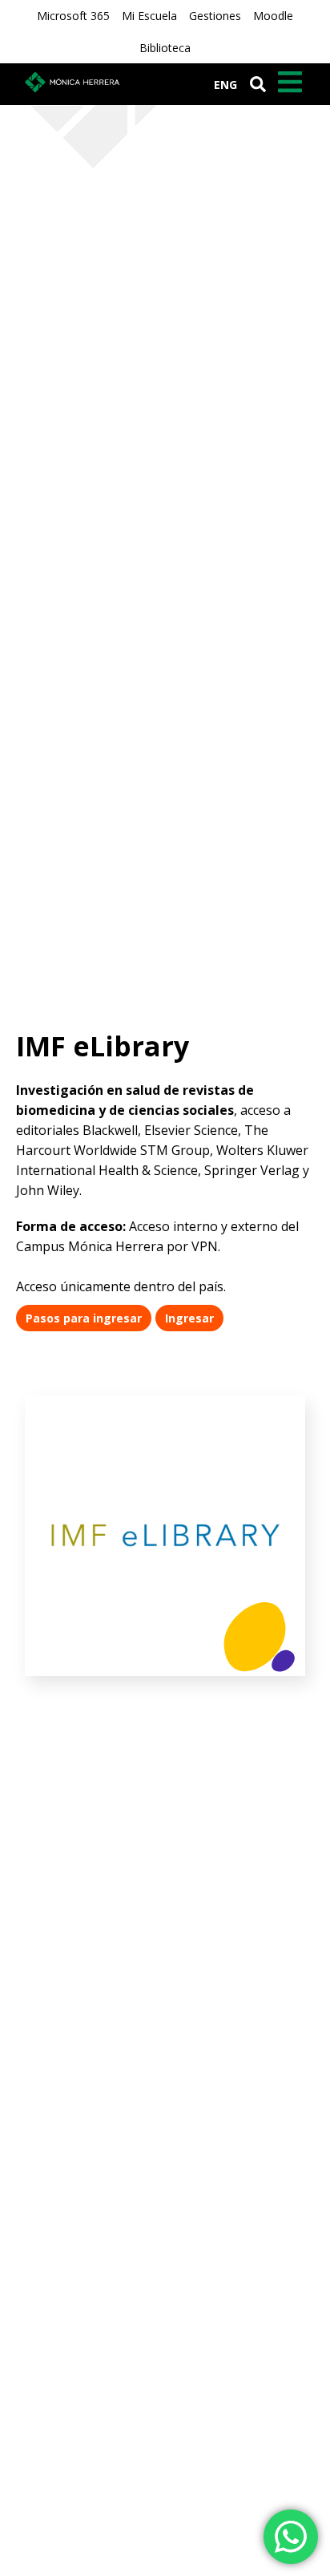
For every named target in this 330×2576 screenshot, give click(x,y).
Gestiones (215, 16)
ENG (225, 85)
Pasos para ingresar (84, 1318)
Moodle (273, 16)
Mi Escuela (149, 16)
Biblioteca (165, 48)
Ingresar (189, 1318)
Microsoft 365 (73, 16)
